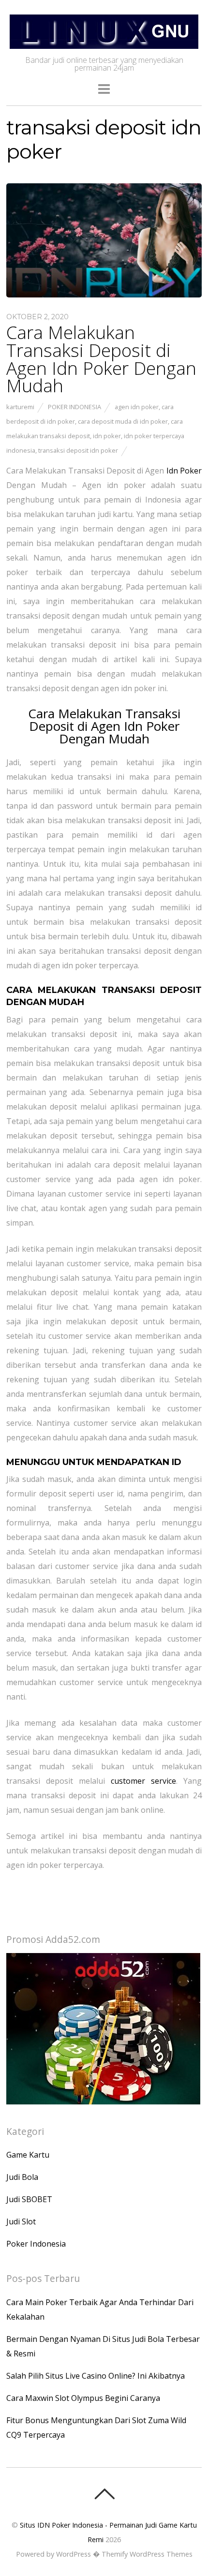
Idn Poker (184, 471)
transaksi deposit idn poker (78, 450)
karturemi (20, 407)
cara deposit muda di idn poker (123, 421)
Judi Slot (21, 2221)
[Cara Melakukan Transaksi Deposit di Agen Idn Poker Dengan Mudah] (104, 295)
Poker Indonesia (74, 407)
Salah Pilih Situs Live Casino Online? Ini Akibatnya (96, 2376)
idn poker (107, 436)
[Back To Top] (104, 2494)
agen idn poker (137, 407)
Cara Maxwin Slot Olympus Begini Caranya (83, 2398)
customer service (143, 1781)
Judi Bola (22, 2177)
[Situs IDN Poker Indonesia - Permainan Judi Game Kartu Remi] (104, 43)
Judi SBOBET (29, 2199)
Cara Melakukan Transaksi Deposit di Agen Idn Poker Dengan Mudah (101, 359)
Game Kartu (28, 2155)
